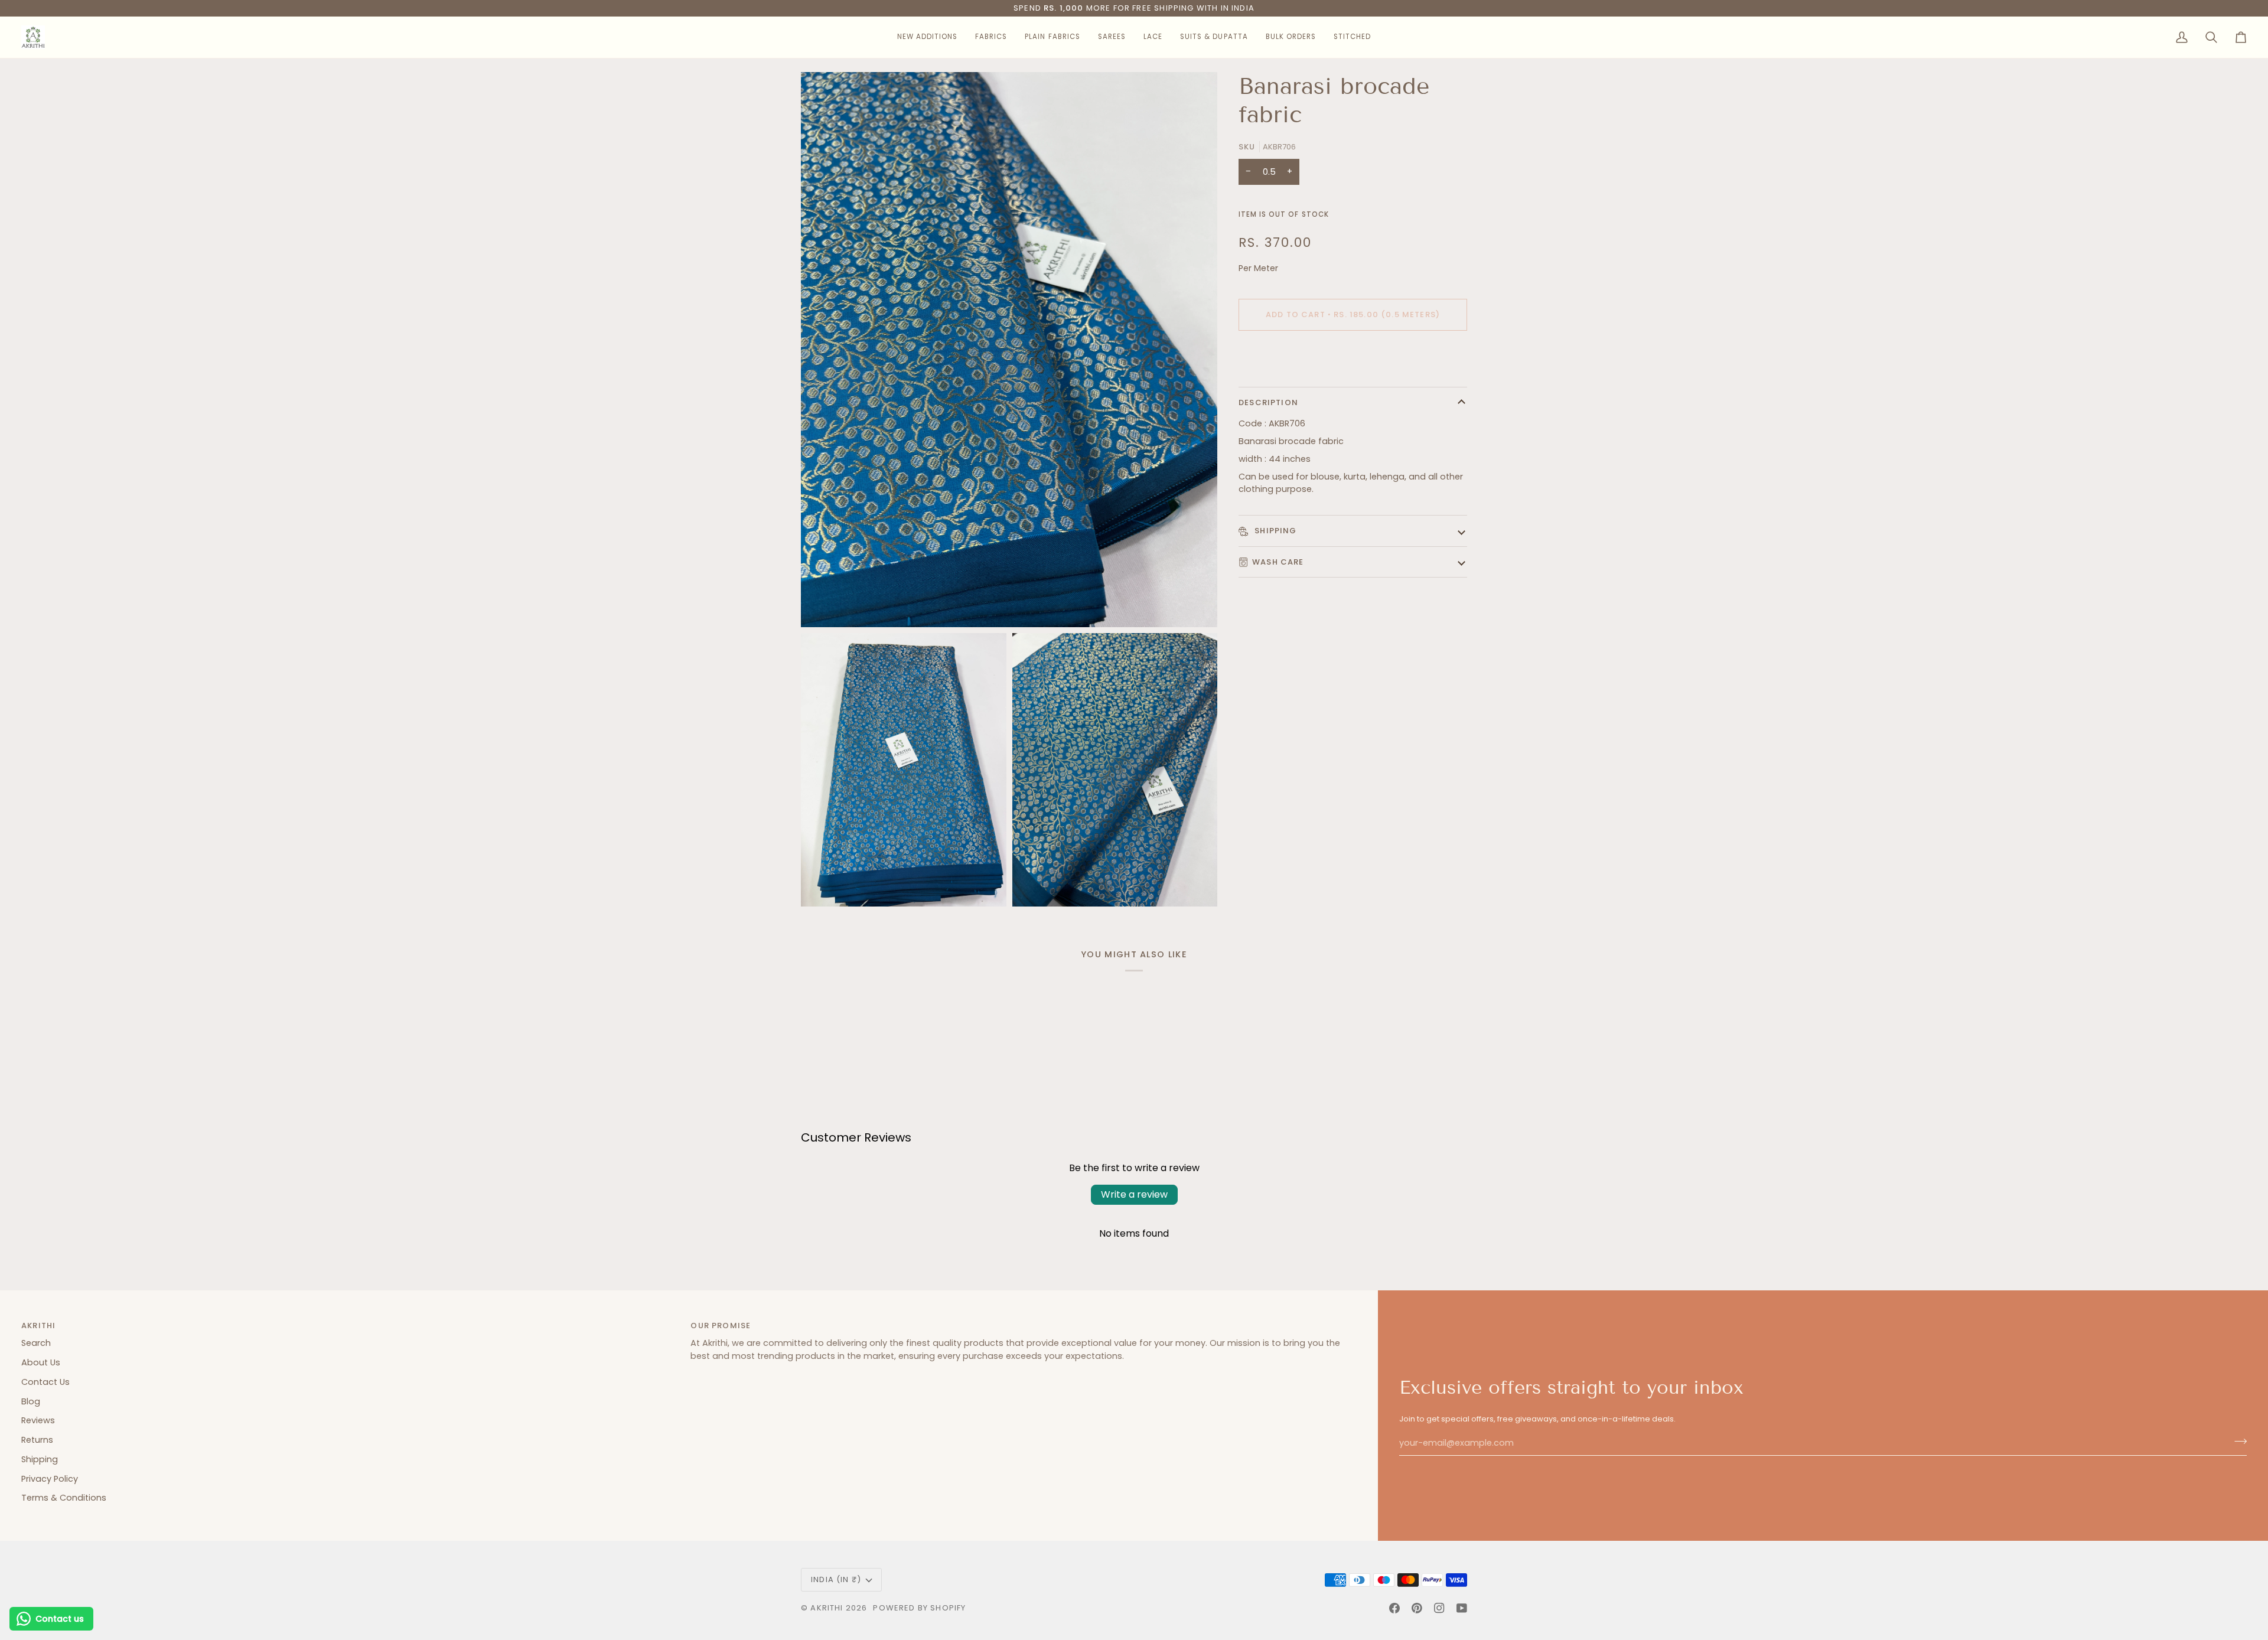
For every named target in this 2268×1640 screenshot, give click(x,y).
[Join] (2237, 1442)
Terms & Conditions (64, 1498)
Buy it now (1353, 355)
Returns (37, 1440)
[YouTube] (1462, 1608)
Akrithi (827, 1608)
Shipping (1275, 531)
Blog (31, 1401)
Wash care (1278, 562)
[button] (927, 37)
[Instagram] (1439, 1608)
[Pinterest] (1417, 1608)
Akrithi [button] (38, 1326)
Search (36, 1343)
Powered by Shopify (919, 1608)
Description (1268, 402)
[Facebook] (1394, 1608)
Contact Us (45, 1382)
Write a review (1134, 1194)
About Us (41, 1362)
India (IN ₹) (836, 1579)
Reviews (38, 1420)
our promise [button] (721, 1326)
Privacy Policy (50, 1479)
